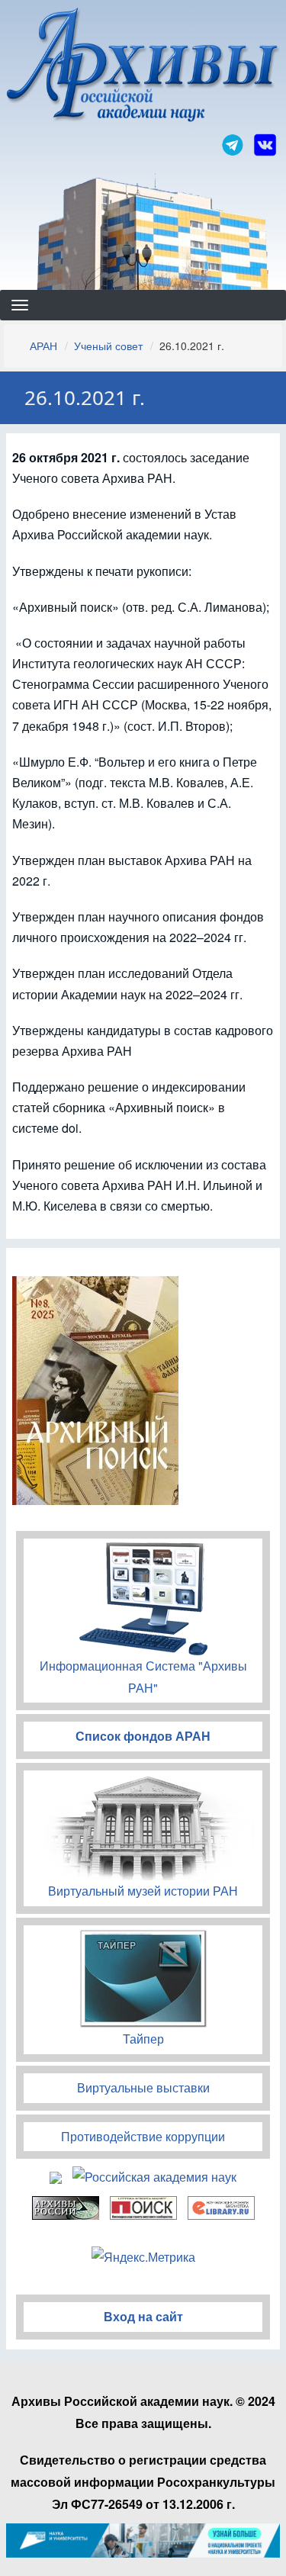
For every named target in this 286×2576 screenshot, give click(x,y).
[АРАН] (143, 67)
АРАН (43, 346)
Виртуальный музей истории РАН (143, 1891)
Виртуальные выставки (143, 2087)
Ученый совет (108, 346)
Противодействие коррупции (143, 2136)
